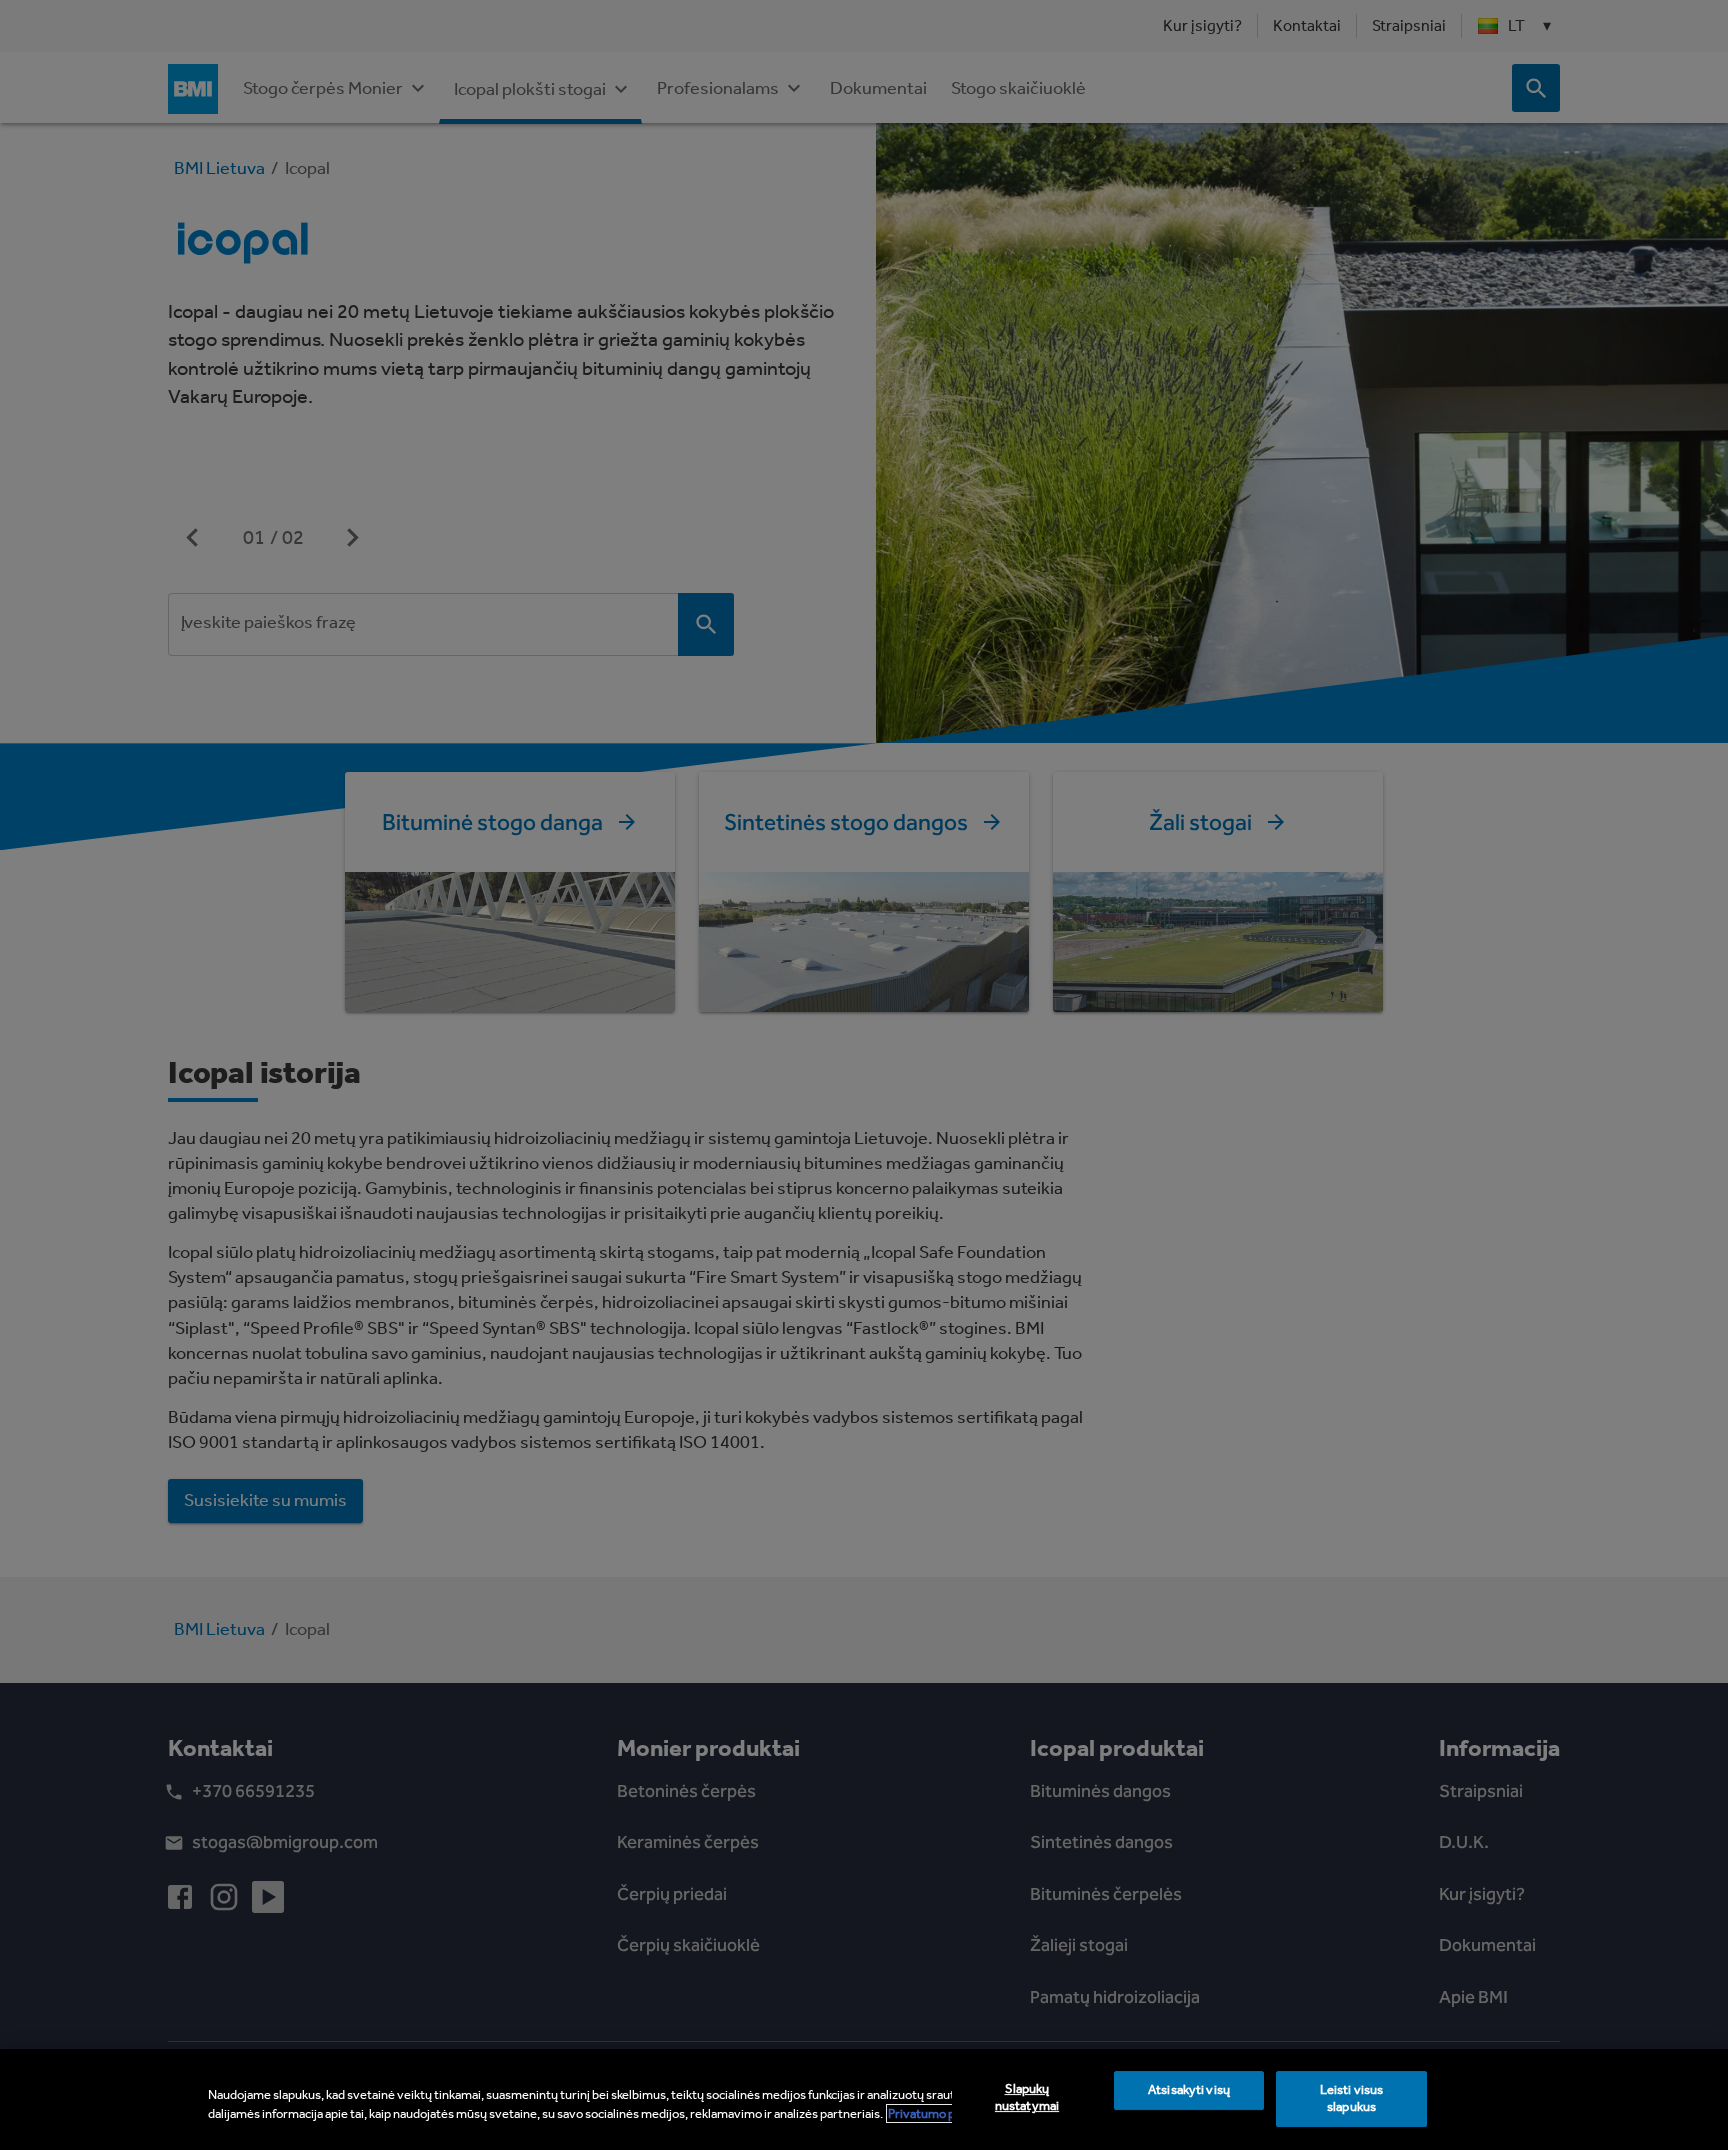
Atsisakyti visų (1189, 2090)
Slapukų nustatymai (1027, 2098)
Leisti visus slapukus (1352, 2099)
